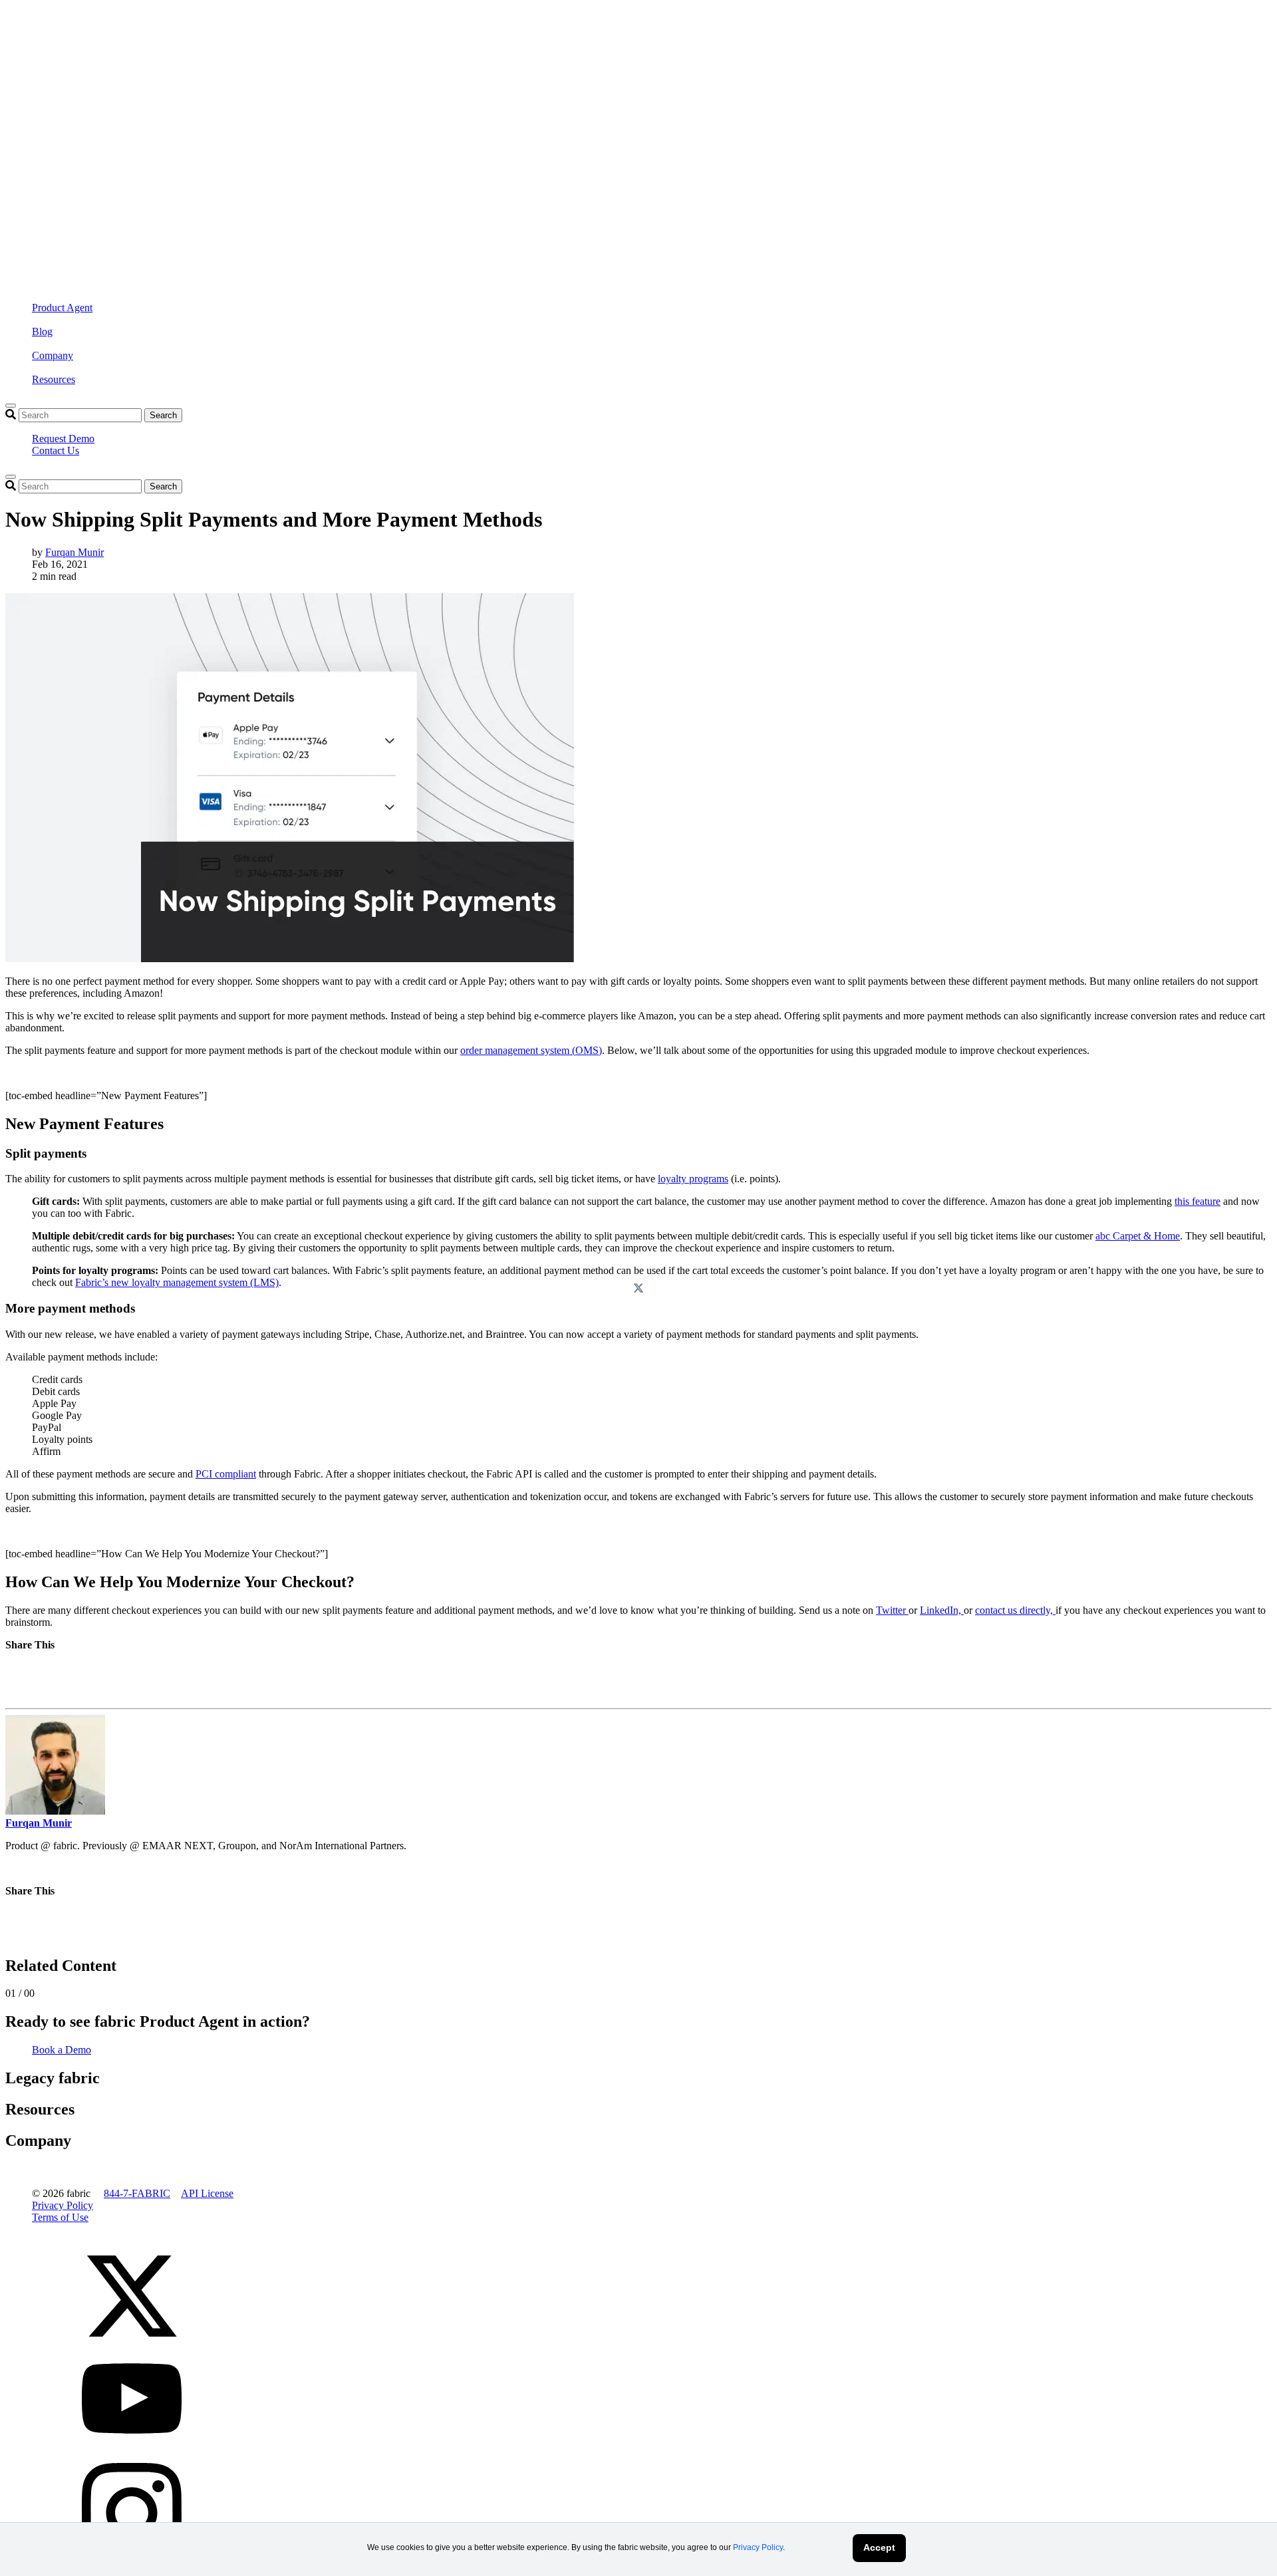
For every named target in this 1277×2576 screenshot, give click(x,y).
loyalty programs (693, 1179)
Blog (42, 331)
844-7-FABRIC (137, 2193)
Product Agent (62, 308)
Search (163, 415)
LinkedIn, (942, 1610)
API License (207, 2193)
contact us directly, (1015, 1610)
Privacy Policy (758, 2547)
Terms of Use (60, 2217)
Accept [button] (879, 2547)
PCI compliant (226, 1474)
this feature (1198, 1201)
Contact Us (56, 451)
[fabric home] (271, 133)
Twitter (892, 1610)
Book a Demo (62, 2050)
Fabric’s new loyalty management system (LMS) (177, 1282)
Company (53, 355)
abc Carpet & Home (1138, 1236)
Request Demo (63, 439)
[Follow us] (132, 2342)
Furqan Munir (74, 552)
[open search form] (11, 406)
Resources (54, 379)
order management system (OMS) (531, 1050)
